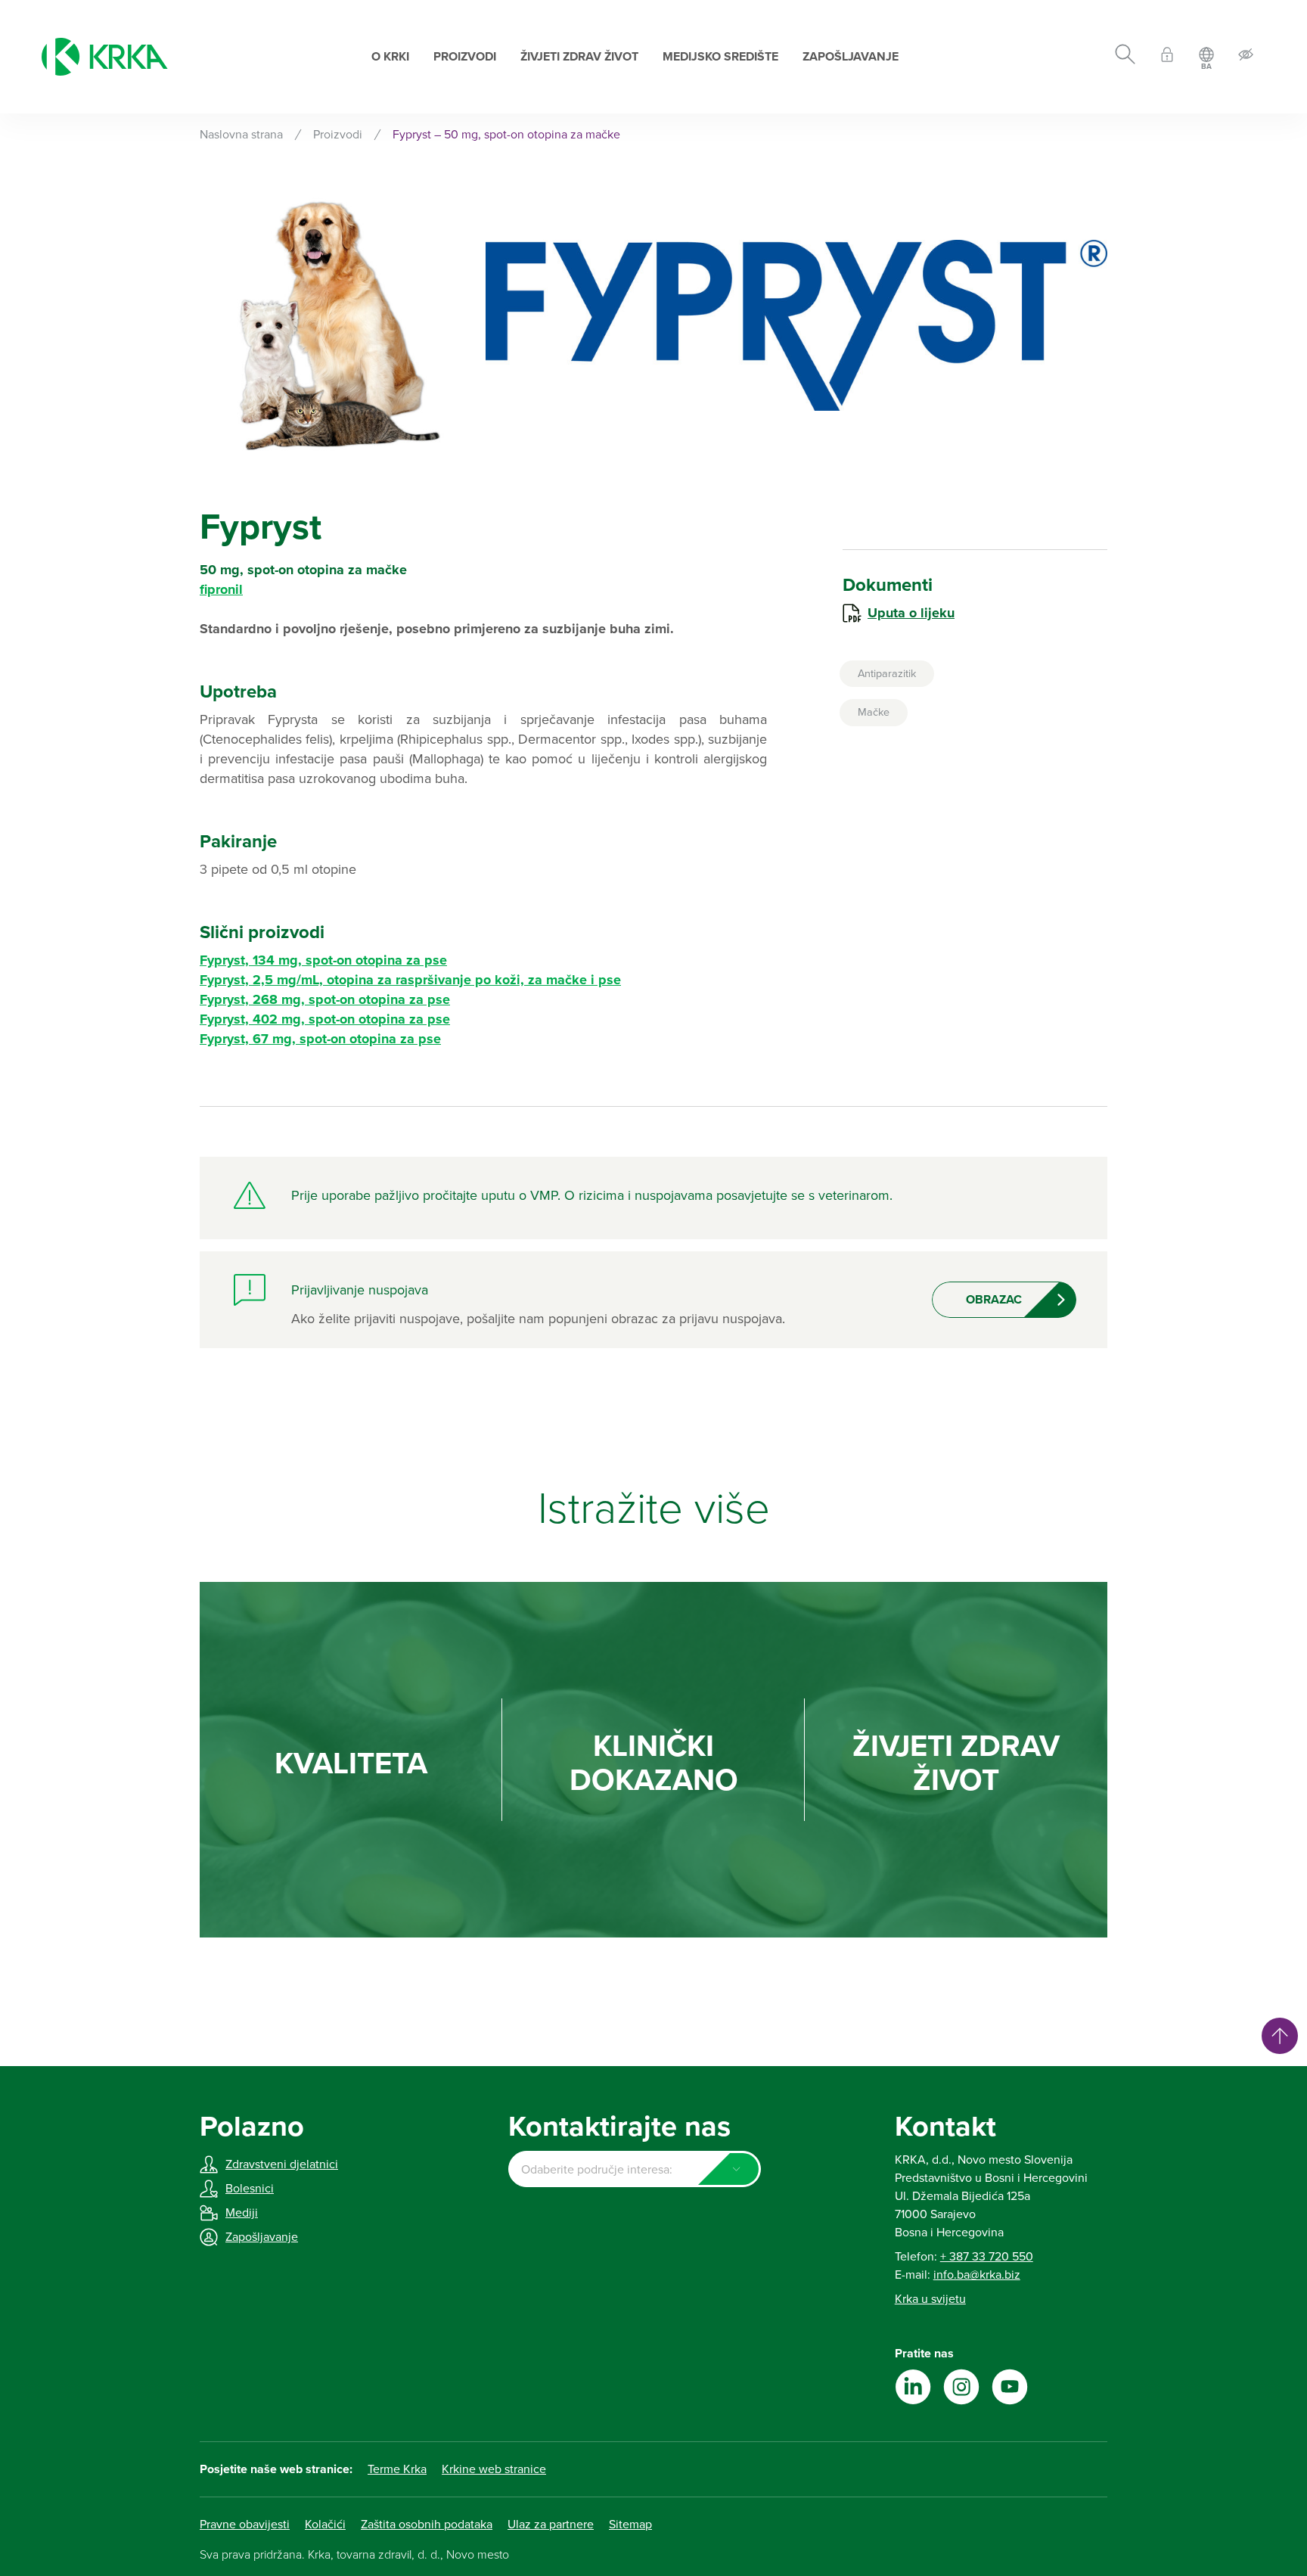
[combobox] (634, 2169)
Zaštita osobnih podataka (427, 2525)
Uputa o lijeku (911, 613)
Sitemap (630, 2525)
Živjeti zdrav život (579, 57)
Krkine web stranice (494, 2469)
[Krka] (105, 57)
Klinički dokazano (654, 1763)
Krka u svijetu (930, 2299)
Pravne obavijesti (245, 2525)
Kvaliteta (351, 1764)
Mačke (874, 712)
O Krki (390, 57)
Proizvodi (465, 57)
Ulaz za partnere (551, 2525)
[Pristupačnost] (1246, 57)
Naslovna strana (241, 135)
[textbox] (634, 2170)
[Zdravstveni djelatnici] (1167, 57)
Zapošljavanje (851, 57)
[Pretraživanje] (1125, 57)
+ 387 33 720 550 (987, 2257)
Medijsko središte (720, 57)
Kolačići (325, 2525)
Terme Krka (397, 2469)
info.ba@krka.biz (977, 2275)
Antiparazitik (887, 674)
